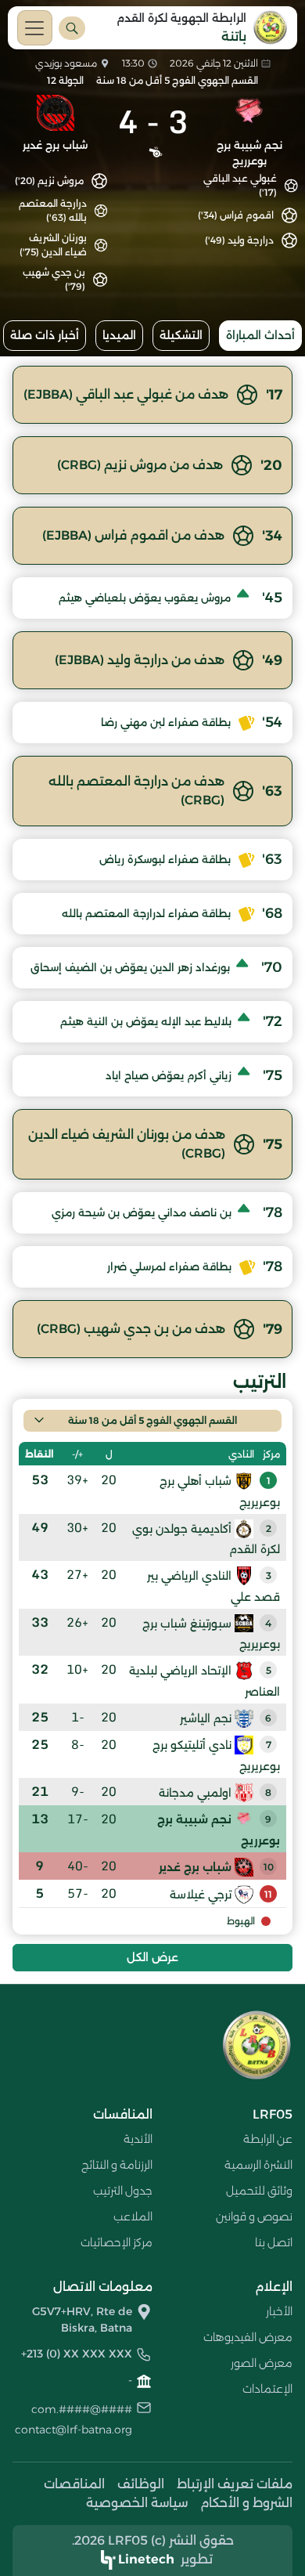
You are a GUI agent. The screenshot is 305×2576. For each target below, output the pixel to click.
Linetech (146, 2559)
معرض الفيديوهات (248, 2337)
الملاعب (133, 2217)
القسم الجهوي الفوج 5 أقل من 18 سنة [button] (152, 1420)
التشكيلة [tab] (181, 335)
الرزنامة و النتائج (117, 2165)
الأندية (138, 2139)
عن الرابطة (268, 2139)
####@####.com (82, 2409)
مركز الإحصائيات (117, 2242)
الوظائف (141, 2484)
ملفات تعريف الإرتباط (235, 2484)
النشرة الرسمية (258, 2165)
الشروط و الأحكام (246, 2503)
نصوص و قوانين (254, 2217)
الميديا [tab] (119, 335)
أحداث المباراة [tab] (260, 335)
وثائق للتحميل (259, 2191)
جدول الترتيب (123, 2191)
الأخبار (279, 2311)
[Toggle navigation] (35, 28)
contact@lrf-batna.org (74, 2430)
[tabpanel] (152, 1168)
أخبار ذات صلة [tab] (45, 335)
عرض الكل (152, 1957)
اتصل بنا (274, 2242)
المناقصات (74, 2484)
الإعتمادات (267, 2389)
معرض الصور (262, 2363)
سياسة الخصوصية (137, 2503)
